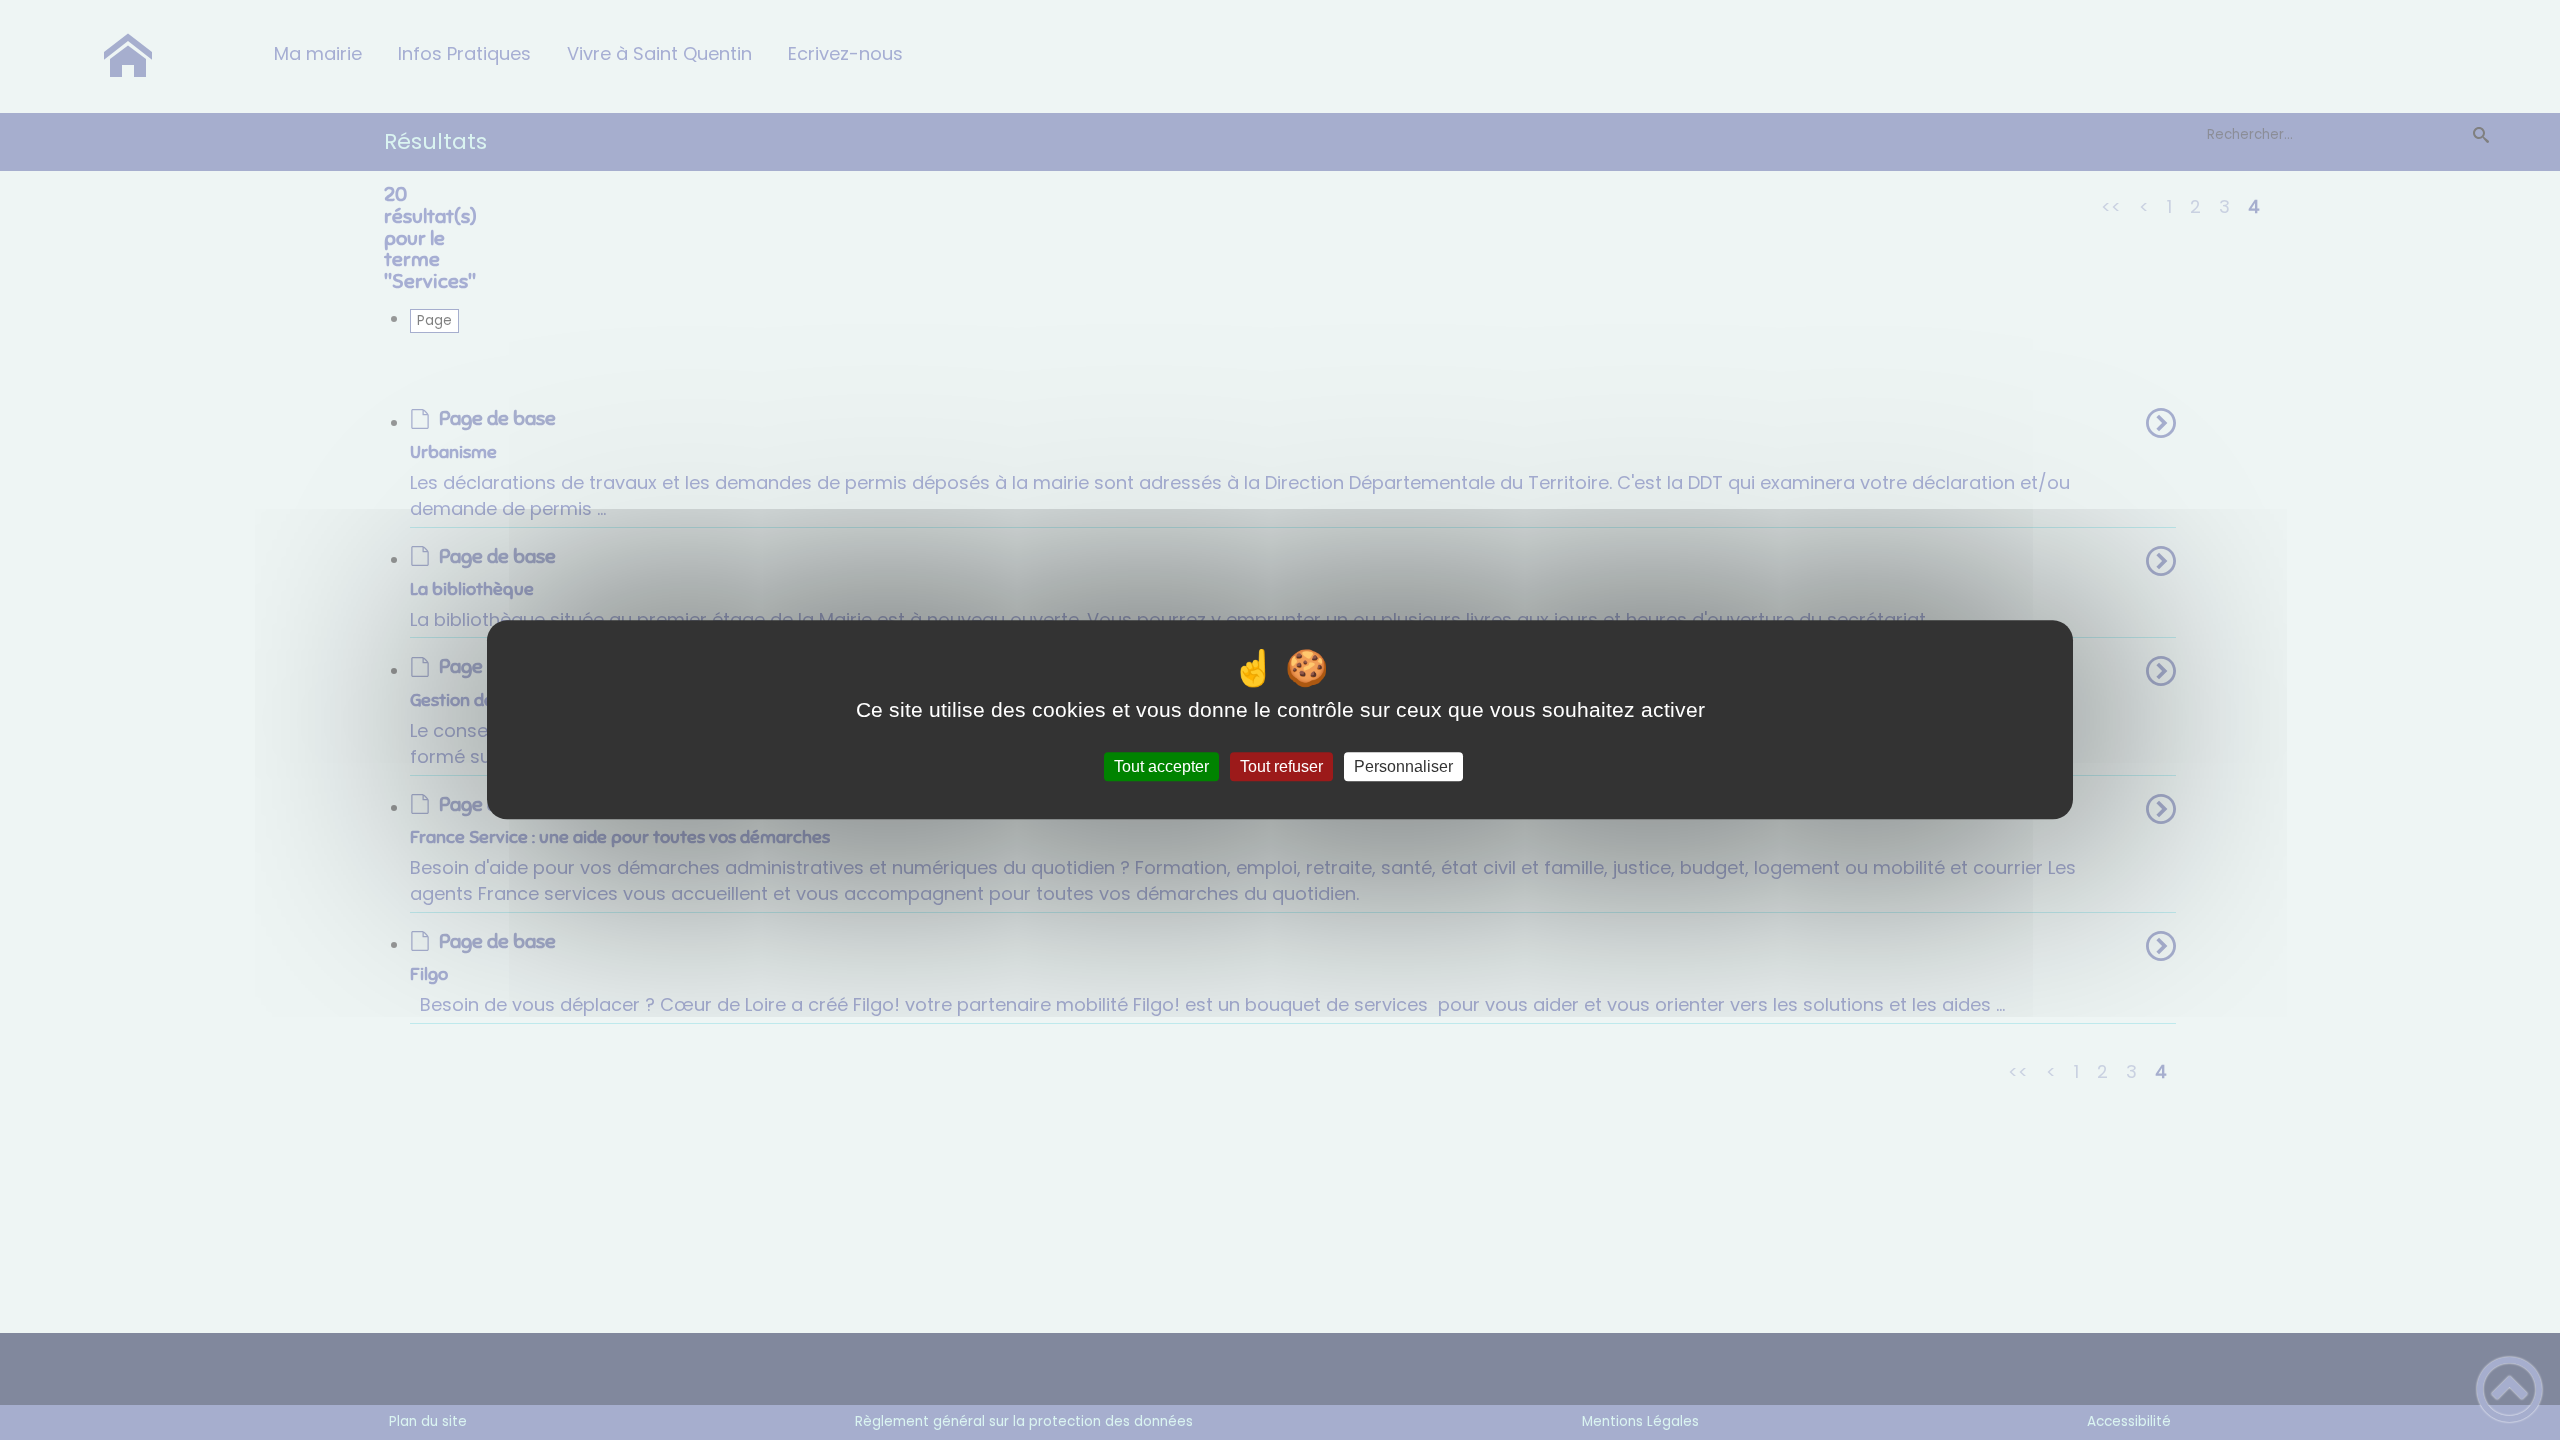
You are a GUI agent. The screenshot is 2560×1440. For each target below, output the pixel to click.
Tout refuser (1281, 766)
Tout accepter (1161, 766)
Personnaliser (1403, 766)
